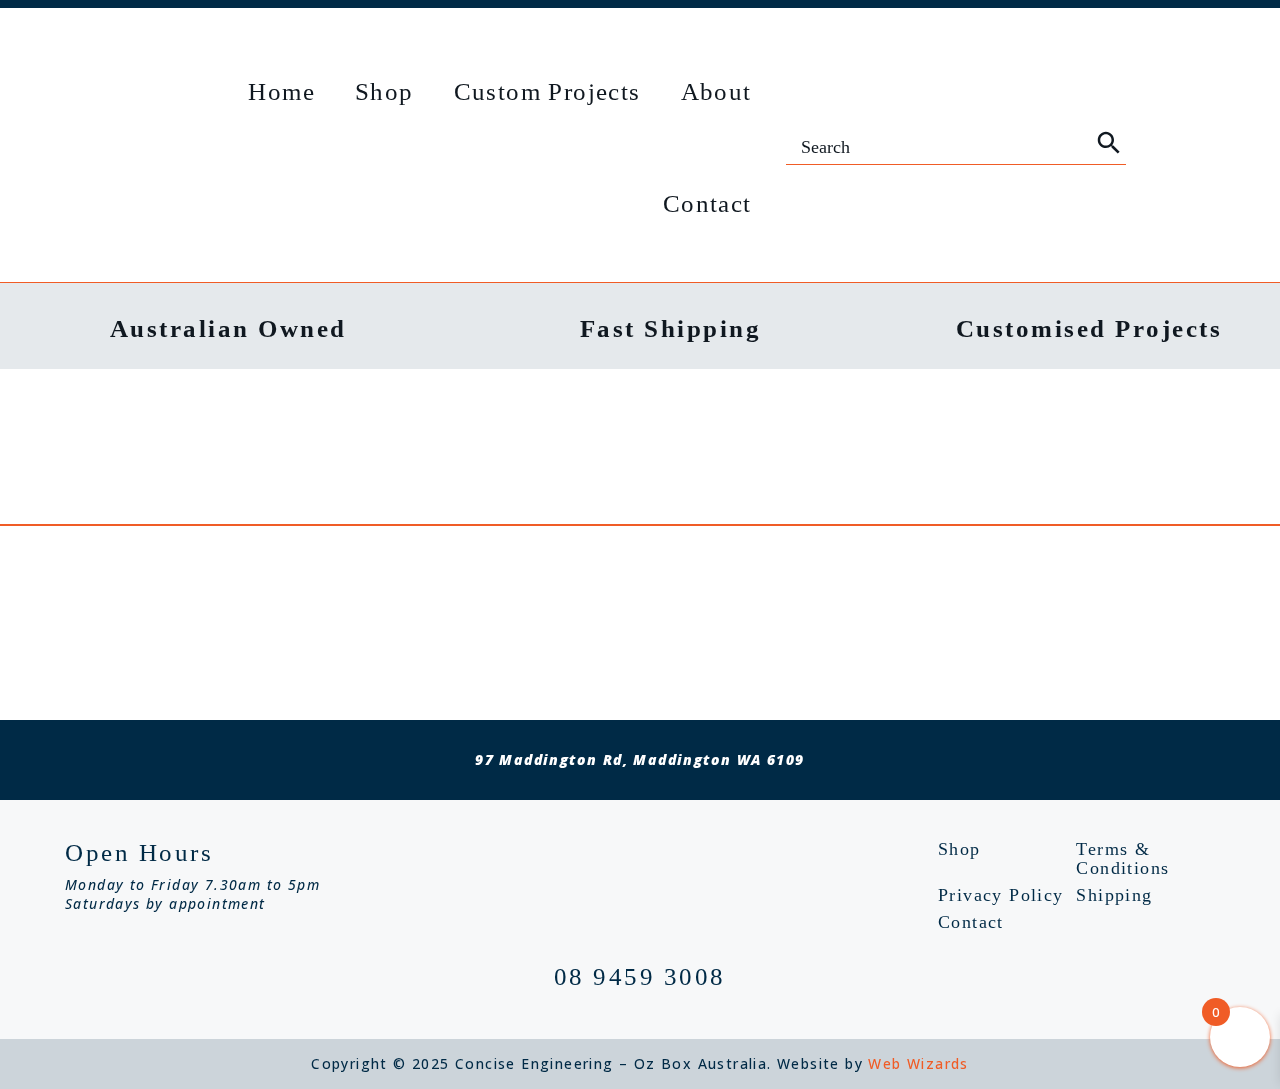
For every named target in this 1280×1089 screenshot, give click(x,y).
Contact (707, 203)
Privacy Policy (1001, 895)
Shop (384, 91)
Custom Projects (547, 91)
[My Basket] (1165, 147)
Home (281, 91)
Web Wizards (918, 1063)
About (716, 91)
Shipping (1114, 895)
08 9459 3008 (640, 976)
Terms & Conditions (1122, 859)
